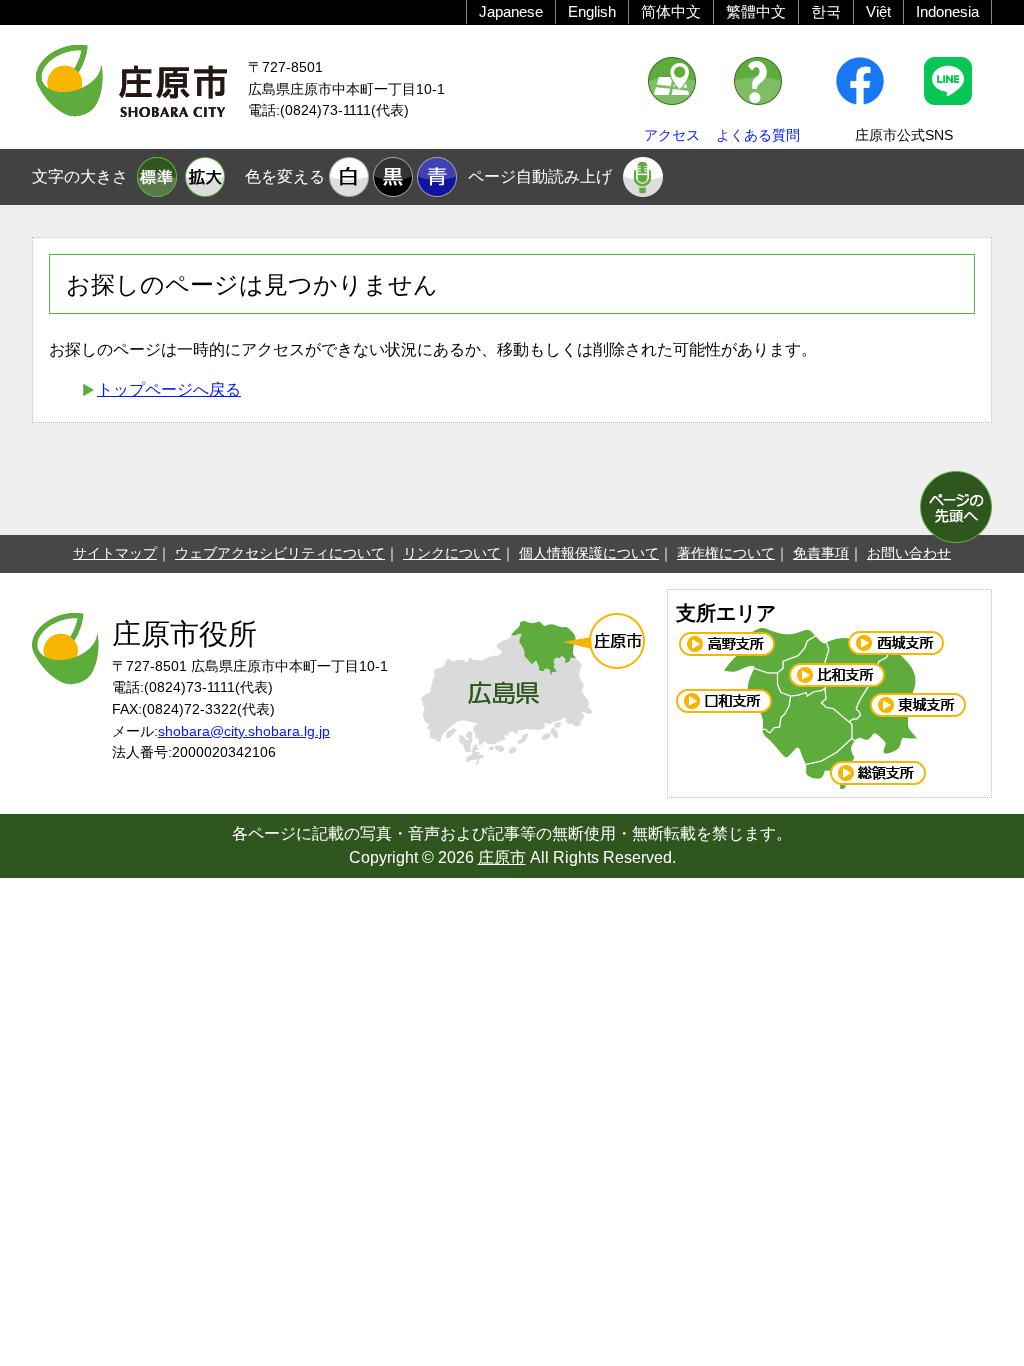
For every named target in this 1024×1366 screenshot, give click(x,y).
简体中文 (671, 11)
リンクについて (452, 553)
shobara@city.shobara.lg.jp (244, 731)
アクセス (672, 135)
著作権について (726, 553)
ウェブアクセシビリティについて (280, 553)
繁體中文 (756, 11)
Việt (878, 11)
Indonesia (947, 11)
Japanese (511, 11)
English (592, 11)
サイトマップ (115, 553)
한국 (826, 11)
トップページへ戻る (169, 389)
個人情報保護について (589, 553)
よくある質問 (758, 135)
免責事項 (821, 553)
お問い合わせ (909, 553)
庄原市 (502, 857)
